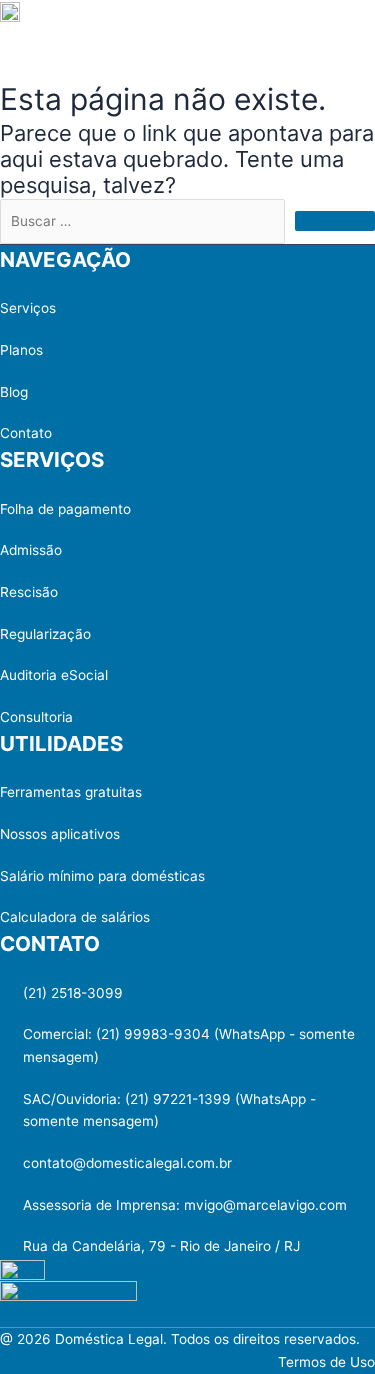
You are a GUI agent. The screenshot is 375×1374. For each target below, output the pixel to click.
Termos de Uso (326, 1362)
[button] (345, 28)
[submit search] (335, 221)
